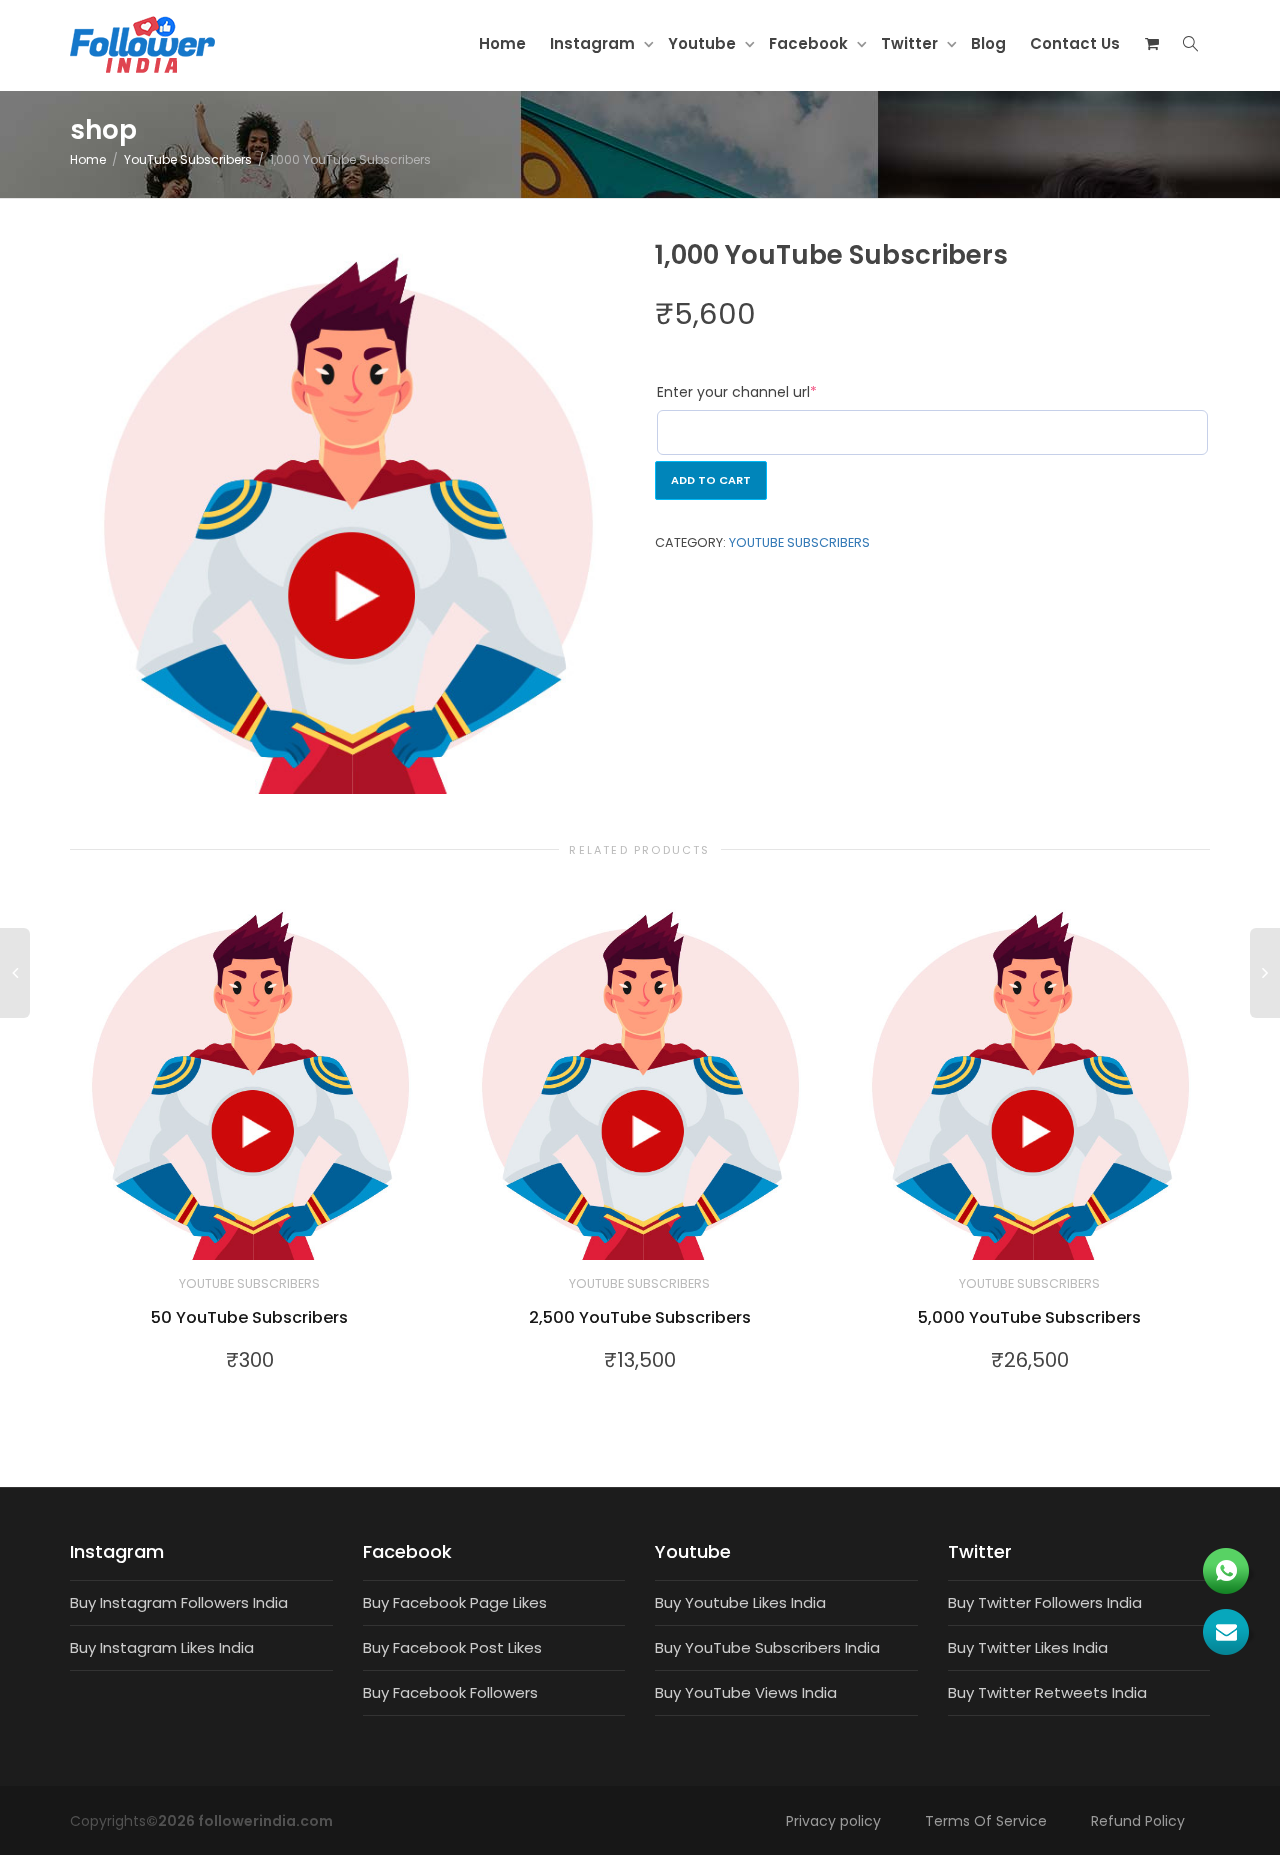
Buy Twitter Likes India (1028, 1647)
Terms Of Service (986, 1821)
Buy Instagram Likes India (162, 1647)
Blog (988, 43)
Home (502, 43)
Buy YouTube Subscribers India (767, 1647)
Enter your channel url (737, 392)
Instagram (594, 43)
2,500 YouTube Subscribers (640, 1317)
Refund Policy (1138, 1821)
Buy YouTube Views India (746, 1692)
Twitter (911, 43)
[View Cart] (1151, 44)
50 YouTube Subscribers (249, 1317)
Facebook (810, 43)
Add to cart (711, 480)
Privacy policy (833, 1821)
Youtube (704, 43)
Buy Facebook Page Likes (455, 1602)
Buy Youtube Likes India (740, 1602)
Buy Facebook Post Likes (452, 1647)
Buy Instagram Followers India (179, 1602)
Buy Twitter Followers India (1045, 1602)
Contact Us (1075, 43)
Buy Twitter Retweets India (1047, 1692)
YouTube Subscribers (188, 159)
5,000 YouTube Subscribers (1029, 1317)
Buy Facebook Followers (450, 1692)
